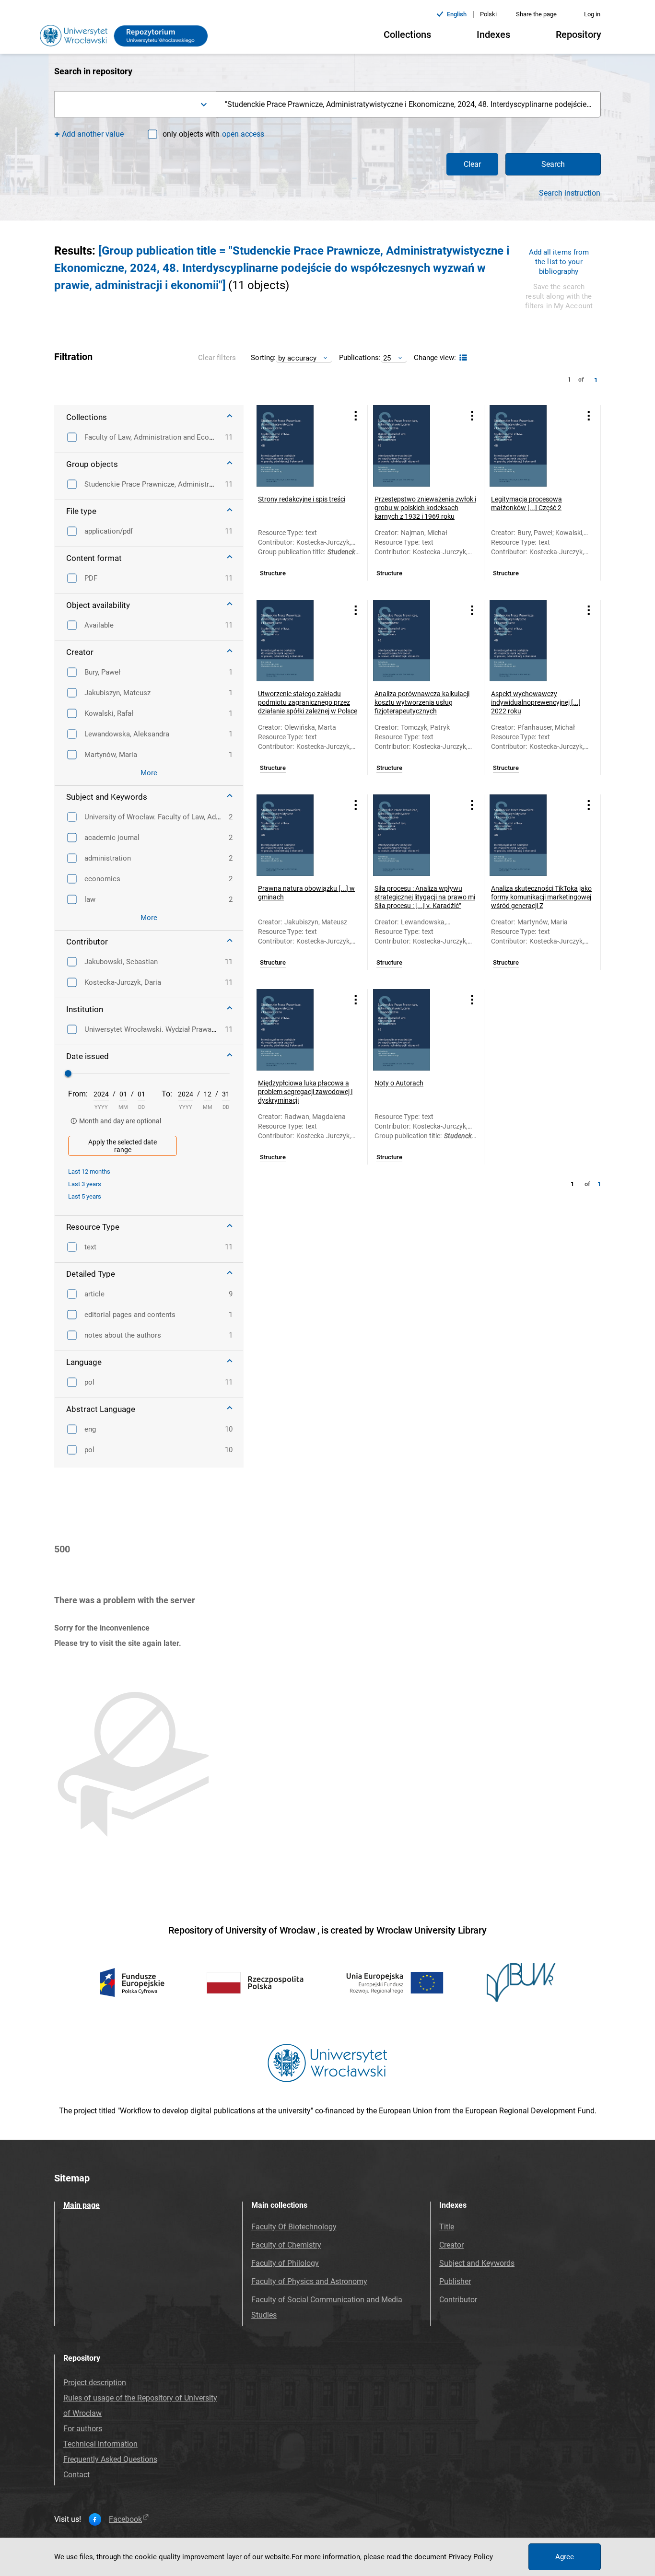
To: (167, 1094)
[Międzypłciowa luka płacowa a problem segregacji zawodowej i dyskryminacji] (297, 1030)
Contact (76, 2475)
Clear (472, 164)
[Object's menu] (356, 415)
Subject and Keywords (477, 2263)
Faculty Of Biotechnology (294, 2227)
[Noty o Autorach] (414, 1030)
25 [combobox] (387, 358)
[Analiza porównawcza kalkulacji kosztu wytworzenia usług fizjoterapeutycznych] (414, 641)
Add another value (93, 134)
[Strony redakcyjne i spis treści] (297, 446)
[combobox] (135, 104)
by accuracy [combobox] (297, 358)
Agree (565, 2557)
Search (553, 164)
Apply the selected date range (123, 1146)
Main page (82, 2205)
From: (78, 1094)
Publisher (455, 2281)
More (149, 773)
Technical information (100, 2444)
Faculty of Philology (285, 2263)
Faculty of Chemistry (286, 2245)
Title (447, 2227)
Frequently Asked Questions (110, 2459)
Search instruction (570, 193)
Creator (451, 2245)
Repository (579, 35)
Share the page (536, 14)
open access (243, 134)
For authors (83, 2429)
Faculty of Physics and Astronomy (309, 2281)
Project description (95, 2383)
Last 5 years (85, 1196)
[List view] (462, 358)
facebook (125, 2519)
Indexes (493, 35)
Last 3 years (85, 1184)
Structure (273, 573)
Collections (407, 35)
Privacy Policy (471, 2557)
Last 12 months (89, 1171)
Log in (592, 14)
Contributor (458, 2300)
